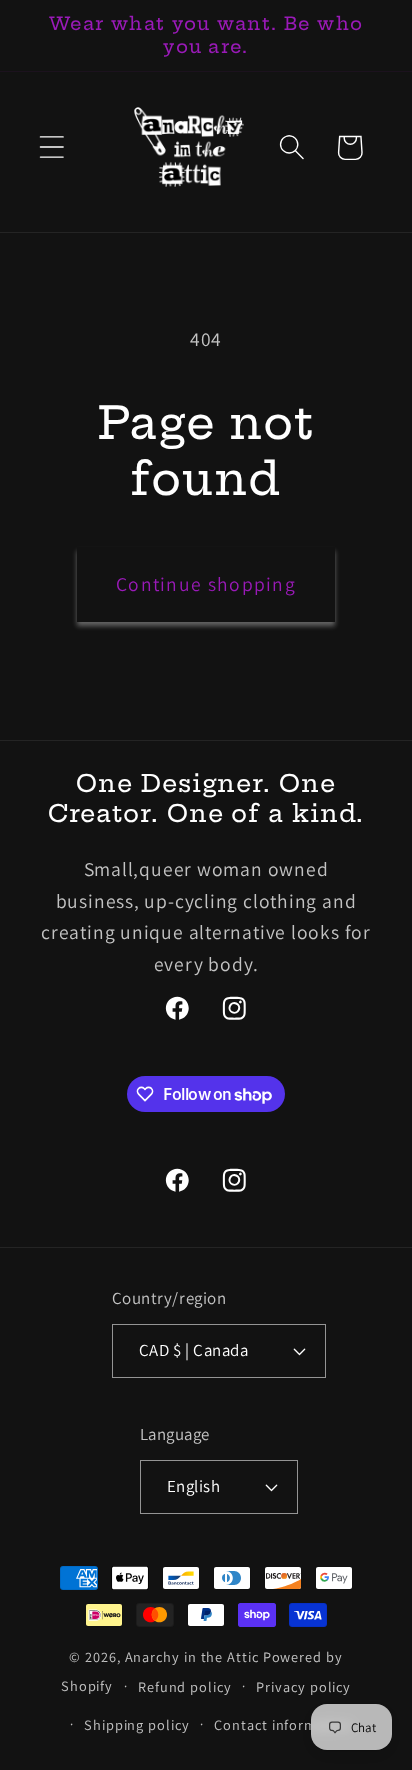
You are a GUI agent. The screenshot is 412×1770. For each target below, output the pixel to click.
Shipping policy (137, 1724)
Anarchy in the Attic (194, 1656)
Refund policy (185, 1686)
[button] (51, 147)
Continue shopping (206, 584)
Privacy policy (303, 1686)
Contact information (283, 1724)
